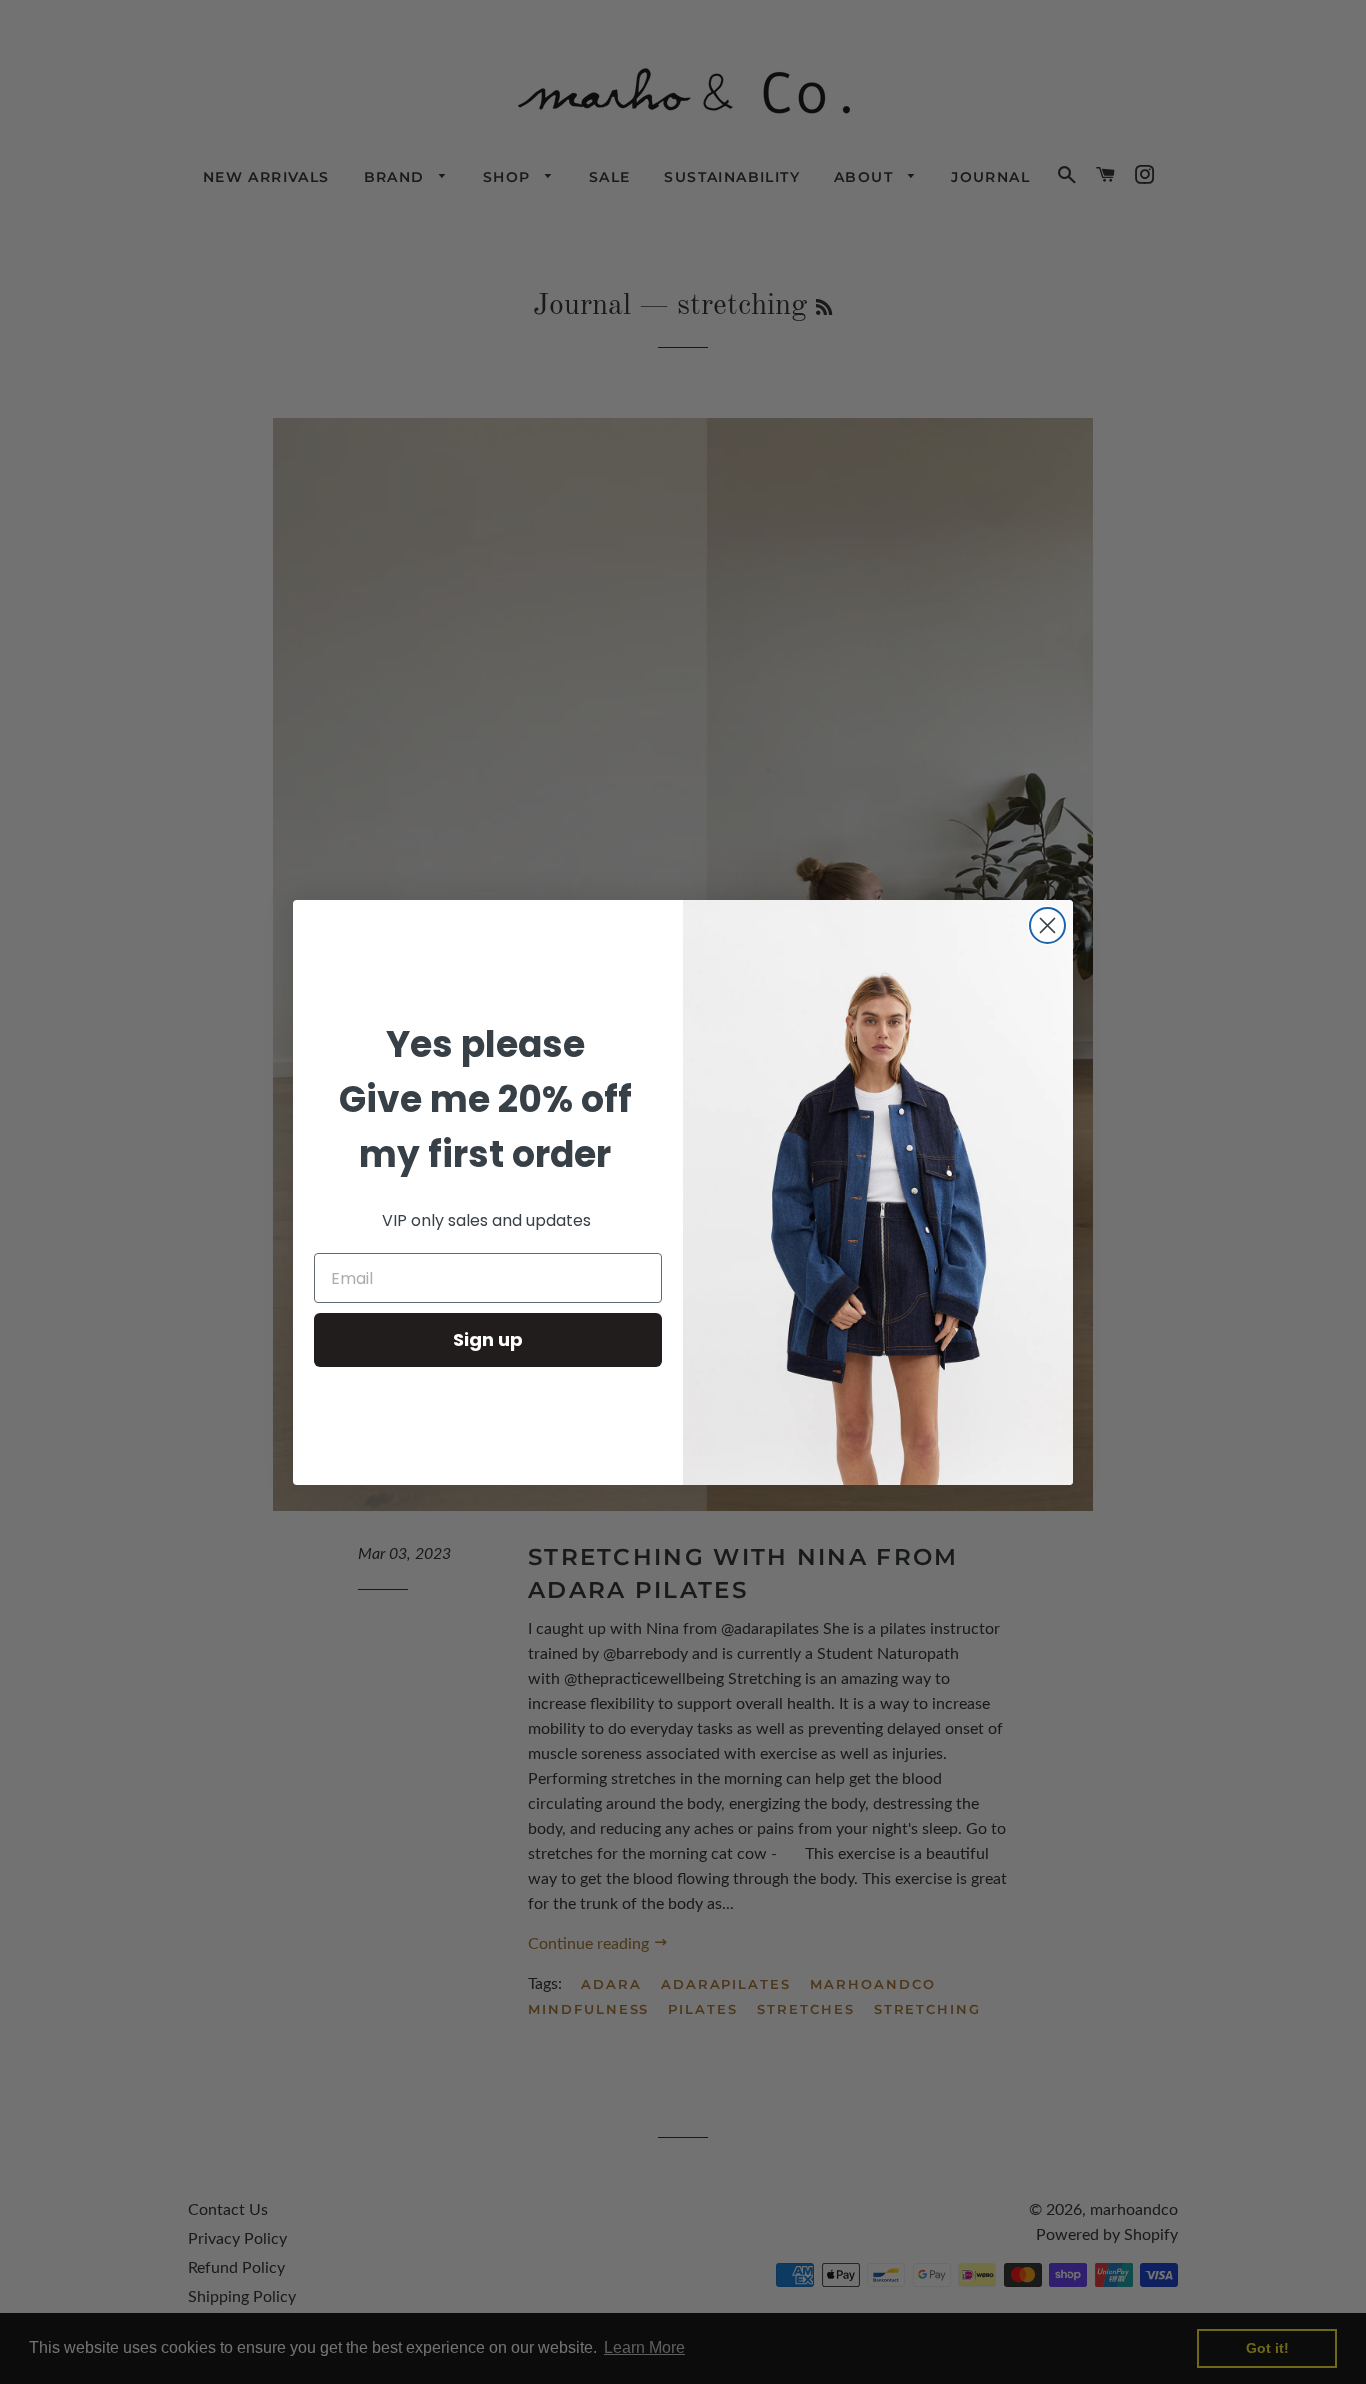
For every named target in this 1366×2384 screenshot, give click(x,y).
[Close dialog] (1047, 925)
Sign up (488, 1339)
